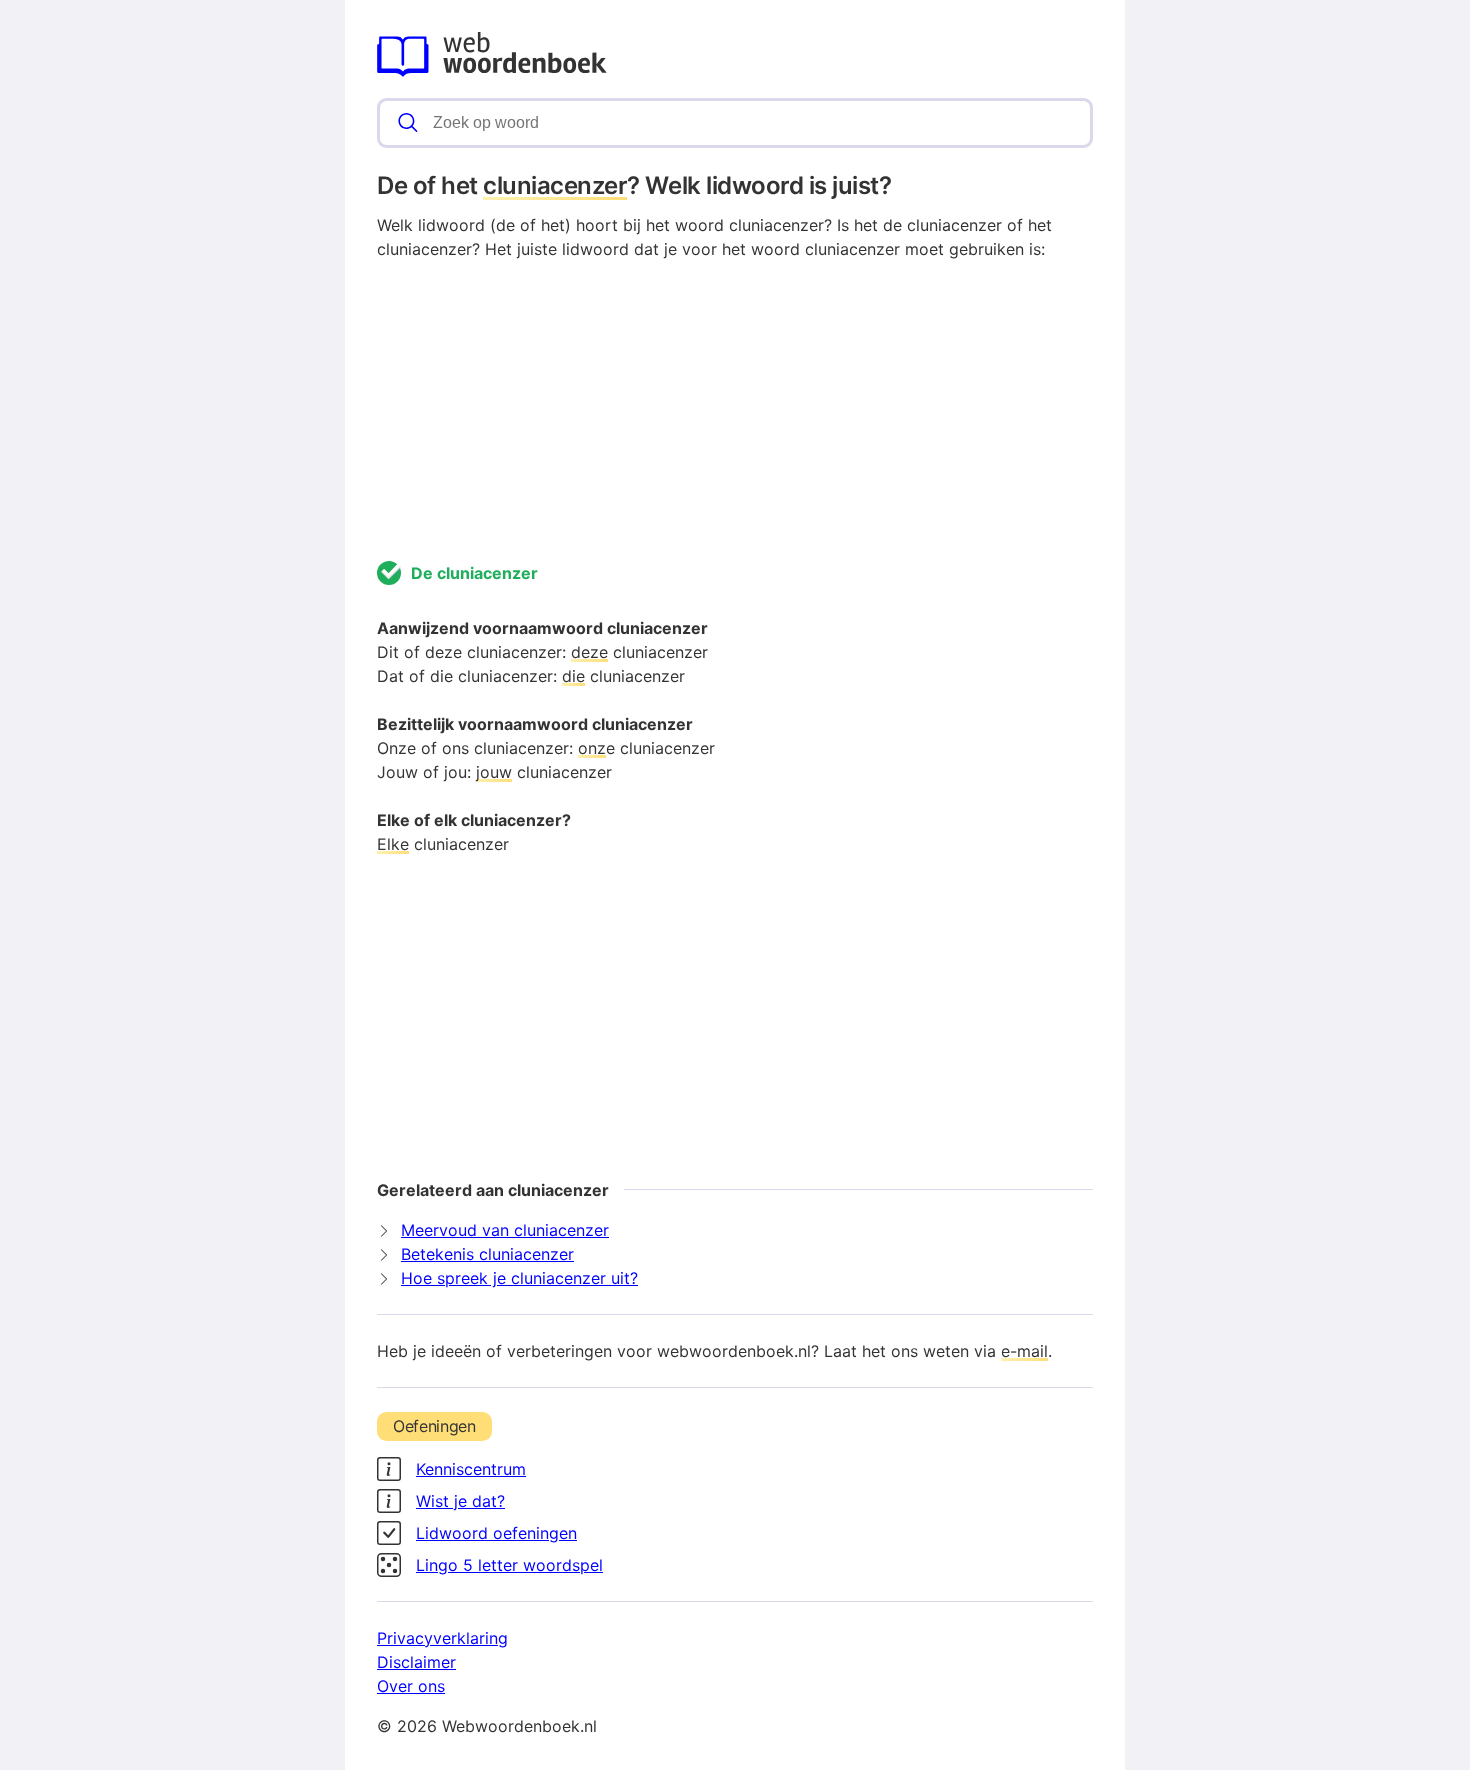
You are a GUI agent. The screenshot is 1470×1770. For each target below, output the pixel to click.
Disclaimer (416, 1662)
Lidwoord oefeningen (496, 1533)
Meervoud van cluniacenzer (505, 1230)
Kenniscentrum (471, 1469)
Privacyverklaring (442, 1638)
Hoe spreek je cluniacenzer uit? (519, 1278)
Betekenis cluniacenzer (487, 1254)
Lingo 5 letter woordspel (509, 1565)
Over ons (411, 1686)
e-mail (1024, 1351)
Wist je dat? (460, 1501)
